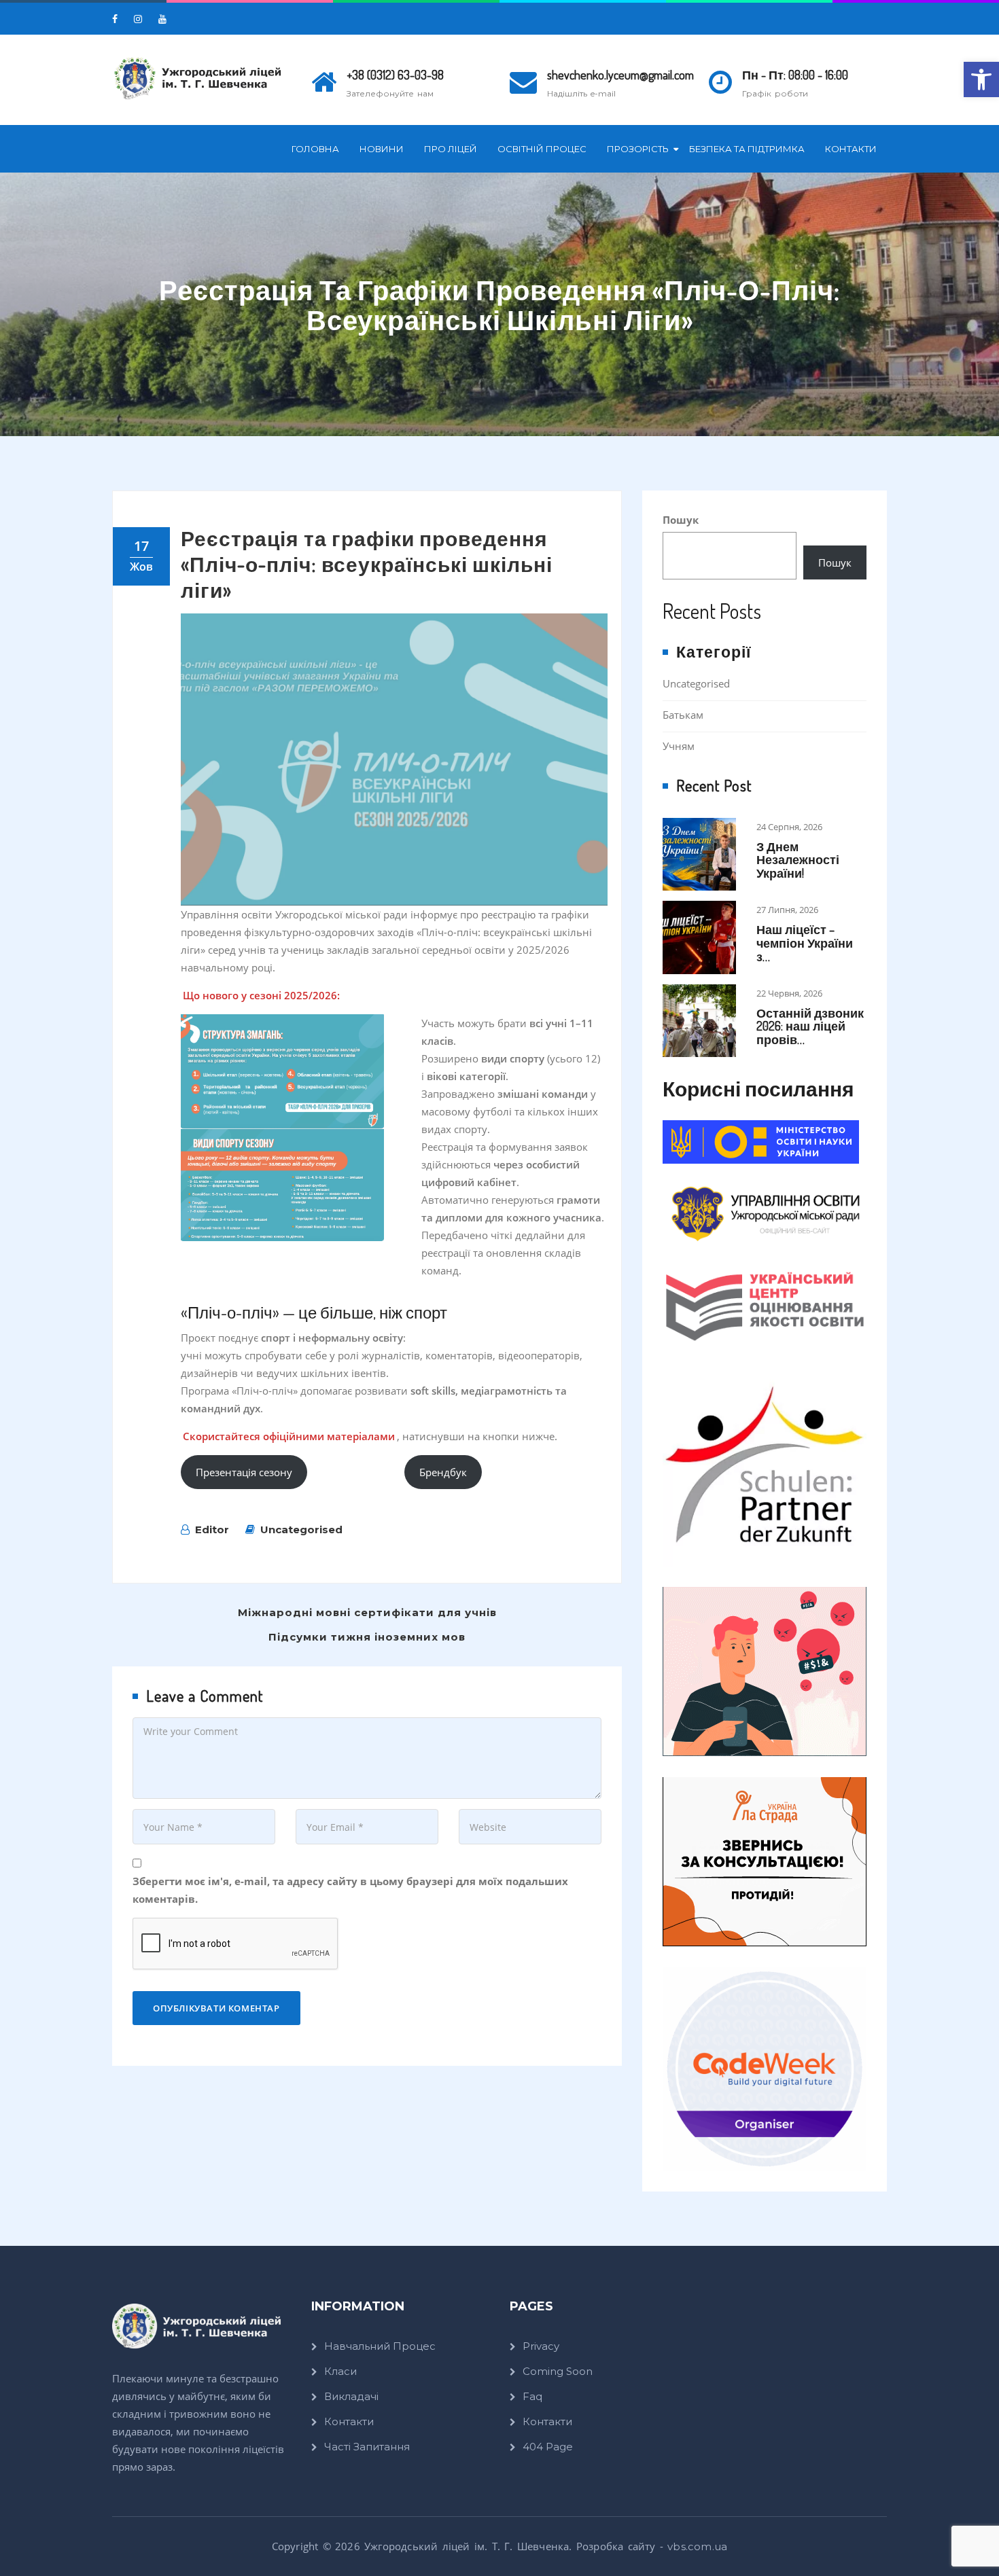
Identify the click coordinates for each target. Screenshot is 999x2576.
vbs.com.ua (697, 2546)
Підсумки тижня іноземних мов (367, 1637)
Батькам (683, 715)
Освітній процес (542, 149)
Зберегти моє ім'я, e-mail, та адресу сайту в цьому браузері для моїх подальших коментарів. (350, 1890)
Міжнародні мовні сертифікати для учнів (367, 1612)
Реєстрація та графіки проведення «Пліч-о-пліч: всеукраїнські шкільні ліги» (367, 564)
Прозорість (638, 149)
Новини (382, 149)
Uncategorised (301, 1529)
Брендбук (443, 1472)
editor (212, 1529)
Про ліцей (451, 149)
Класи (340, 2371)
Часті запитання (367, 2447)
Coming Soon (558, 2371)
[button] (981, 79)
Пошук (681, 520)
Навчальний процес (380, 2346)
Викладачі (351, 2396)
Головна (315, 149)
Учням (679, 746)
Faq (532, 2396)
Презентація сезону (244, 1472)
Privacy (541, 2346)
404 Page (548, 2447)
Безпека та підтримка (747, 149)
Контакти (851, 149)
